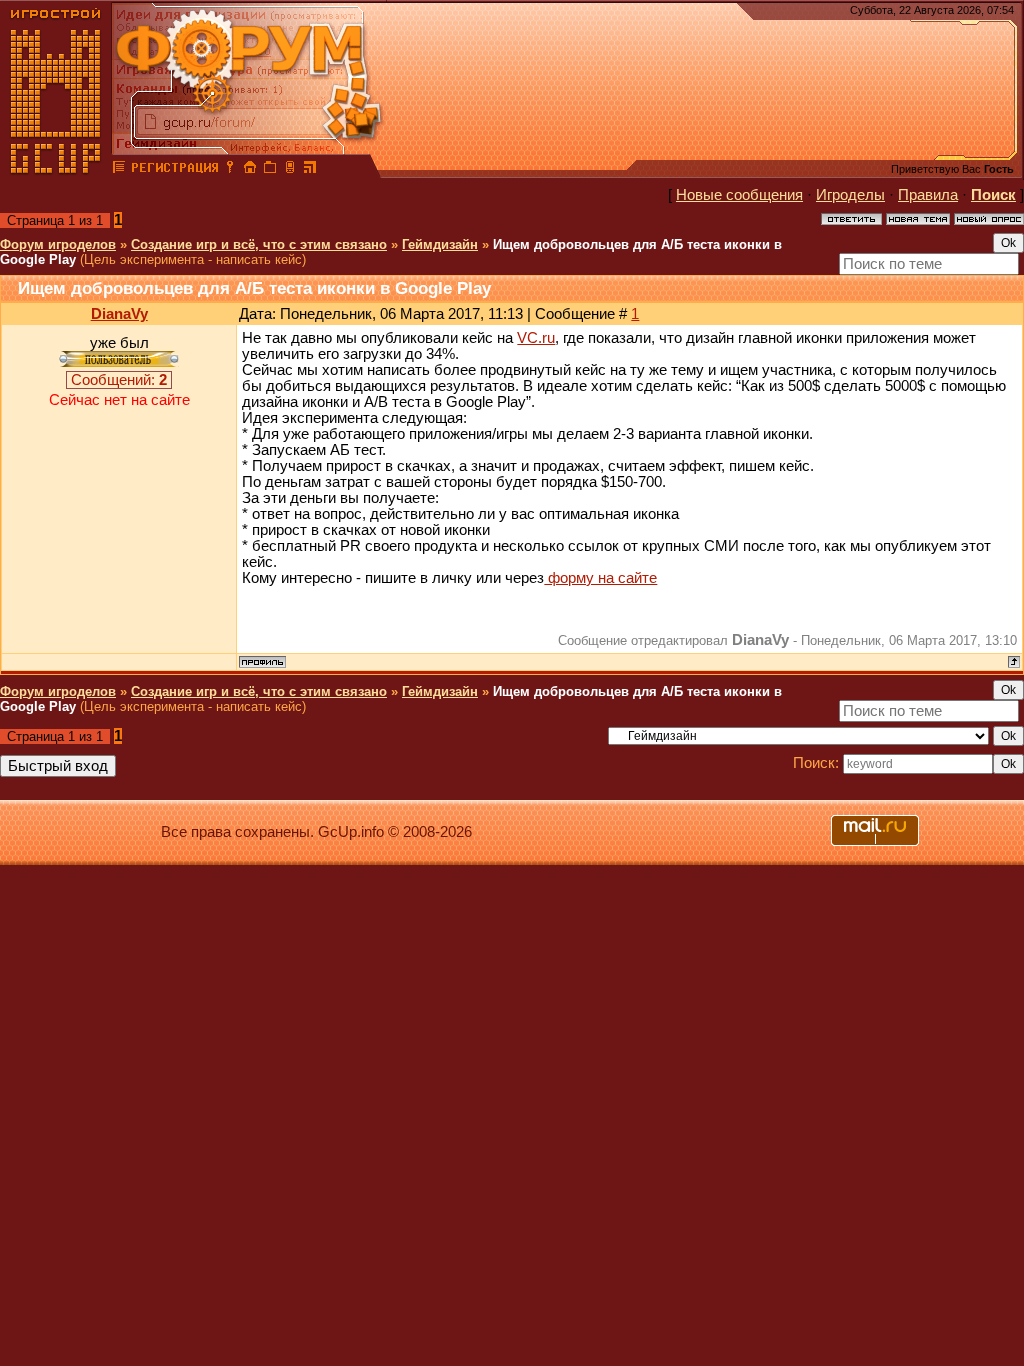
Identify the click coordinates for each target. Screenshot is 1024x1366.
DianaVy (119, 314)
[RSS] (310, 170)
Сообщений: (119, 380)
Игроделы (850, 195)
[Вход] (230, 170)
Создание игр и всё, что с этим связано (259, 244)
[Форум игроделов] (119, 170)
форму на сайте (600, 578)
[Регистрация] (174, 170)
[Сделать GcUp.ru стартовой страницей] (250, 170)
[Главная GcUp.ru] (56, 170)
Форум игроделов (58, 244)
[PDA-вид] (290, 170)
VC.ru (536, 338)
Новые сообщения (739, 195)
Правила (928, 195)
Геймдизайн (440, 244)
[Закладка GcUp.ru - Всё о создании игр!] (270, 170)
